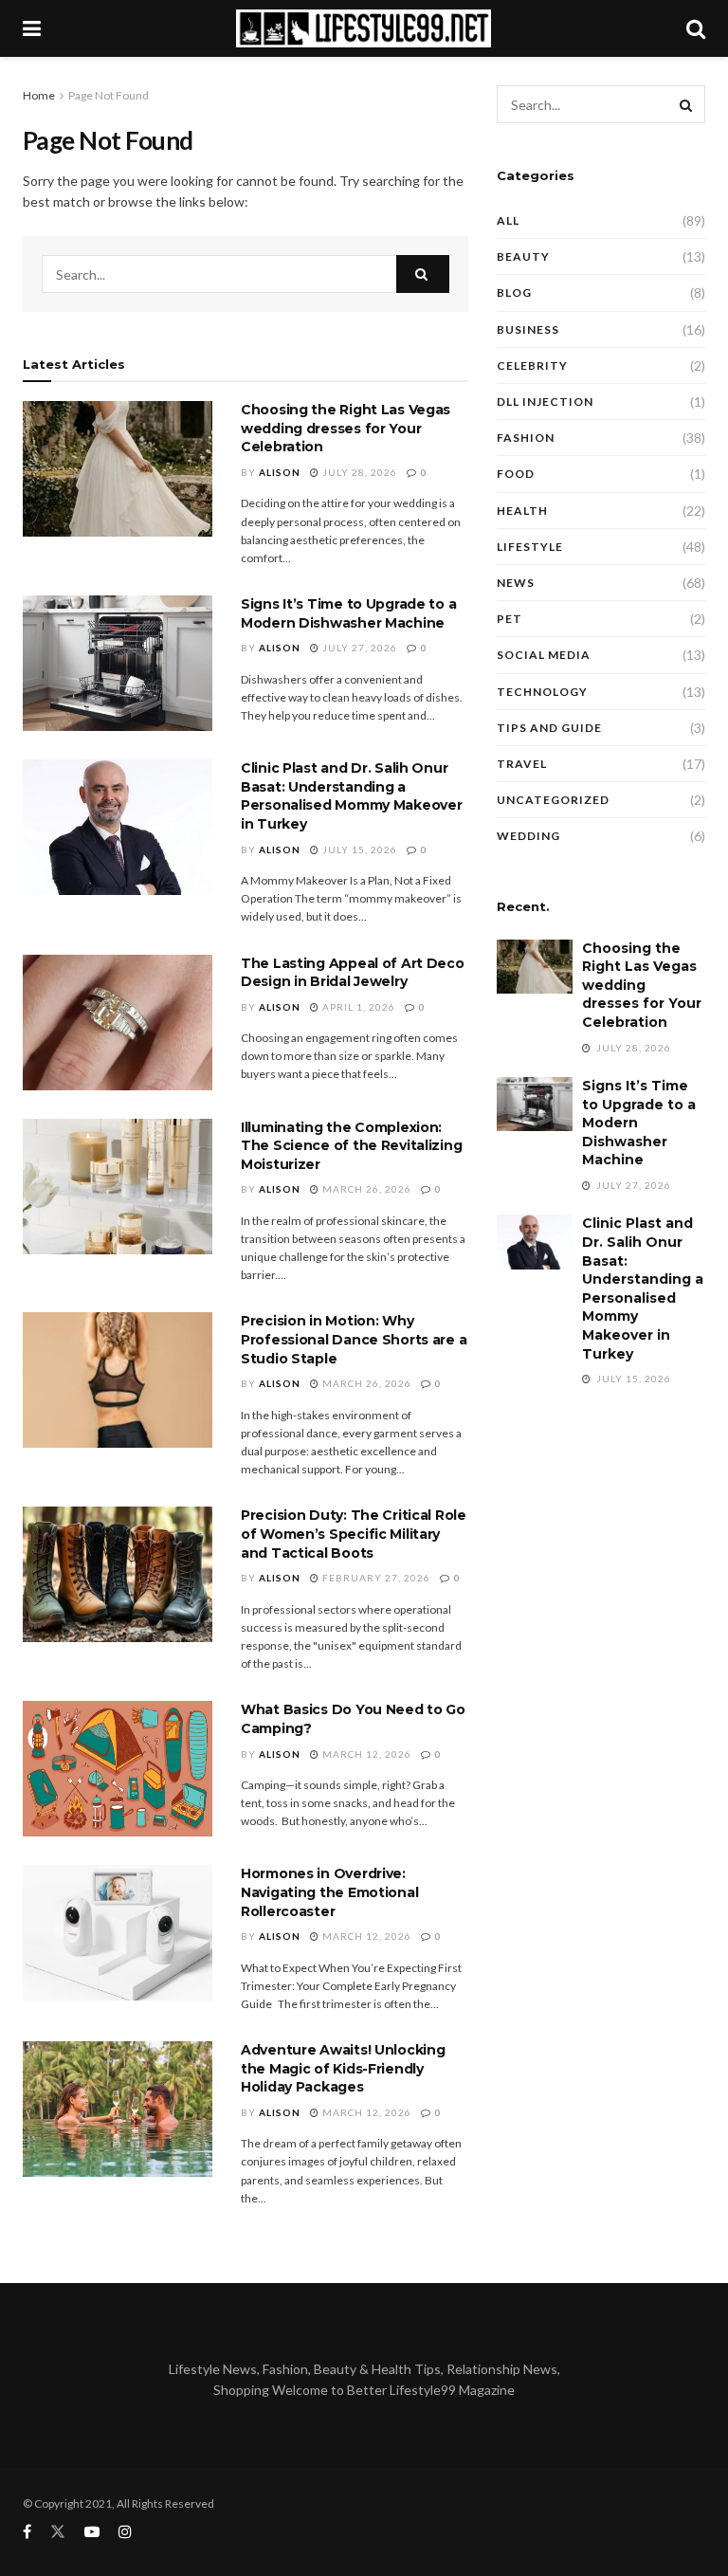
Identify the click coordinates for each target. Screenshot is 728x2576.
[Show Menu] (32, 28)
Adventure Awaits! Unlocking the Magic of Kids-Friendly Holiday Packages (343, 2068)
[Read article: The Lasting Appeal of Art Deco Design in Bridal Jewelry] (118, 1023)
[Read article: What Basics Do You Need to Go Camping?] (118, 1769)
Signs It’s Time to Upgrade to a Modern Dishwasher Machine (348, 613)
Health (522, 511)
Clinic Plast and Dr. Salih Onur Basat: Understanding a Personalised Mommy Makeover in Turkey (351, 796)
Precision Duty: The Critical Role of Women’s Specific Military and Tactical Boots (354, 1534)
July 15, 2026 (358, 850)
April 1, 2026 (357, 1007)
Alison (280, 472)
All (508, 220)
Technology (542, 692)
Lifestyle (530, 547)
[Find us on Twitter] (58, 2532)
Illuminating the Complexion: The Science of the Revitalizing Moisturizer (351, 1146)
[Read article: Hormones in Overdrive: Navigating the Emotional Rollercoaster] (118, 1933)
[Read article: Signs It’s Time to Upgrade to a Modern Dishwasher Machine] (118, 663)
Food (516, 474)
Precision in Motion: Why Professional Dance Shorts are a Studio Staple (354, 1339)
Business (528, 329)
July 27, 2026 (358, 648)
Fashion (526, 438)
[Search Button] (696, 28)
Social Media (544, 655)
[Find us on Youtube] (92, 2532)
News (516, 583)
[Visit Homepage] (364, 28)
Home (39, 95)
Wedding (528, 836)
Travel (522, 764)
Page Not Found (109, 95)
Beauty (523, 256)
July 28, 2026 (358, 472)
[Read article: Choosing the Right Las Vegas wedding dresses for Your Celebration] (118, 469)
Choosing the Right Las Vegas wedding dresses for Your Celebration (346, 428)
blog (514, 292)
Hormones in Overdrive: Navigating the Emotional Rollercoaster (329, 1892)
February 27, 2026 (375, 1578)
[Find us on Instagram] (125, 2532)
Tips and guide (549, 728)
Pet (510, 619)
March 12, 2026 (365, 1754)
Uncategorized (553, 800)
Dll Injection (545, 402)
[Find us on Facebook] (27, 2532)
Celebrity (532, 365)
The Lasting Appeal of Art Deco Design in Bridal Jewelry (353, 973)
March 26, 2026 (365, 1189)
